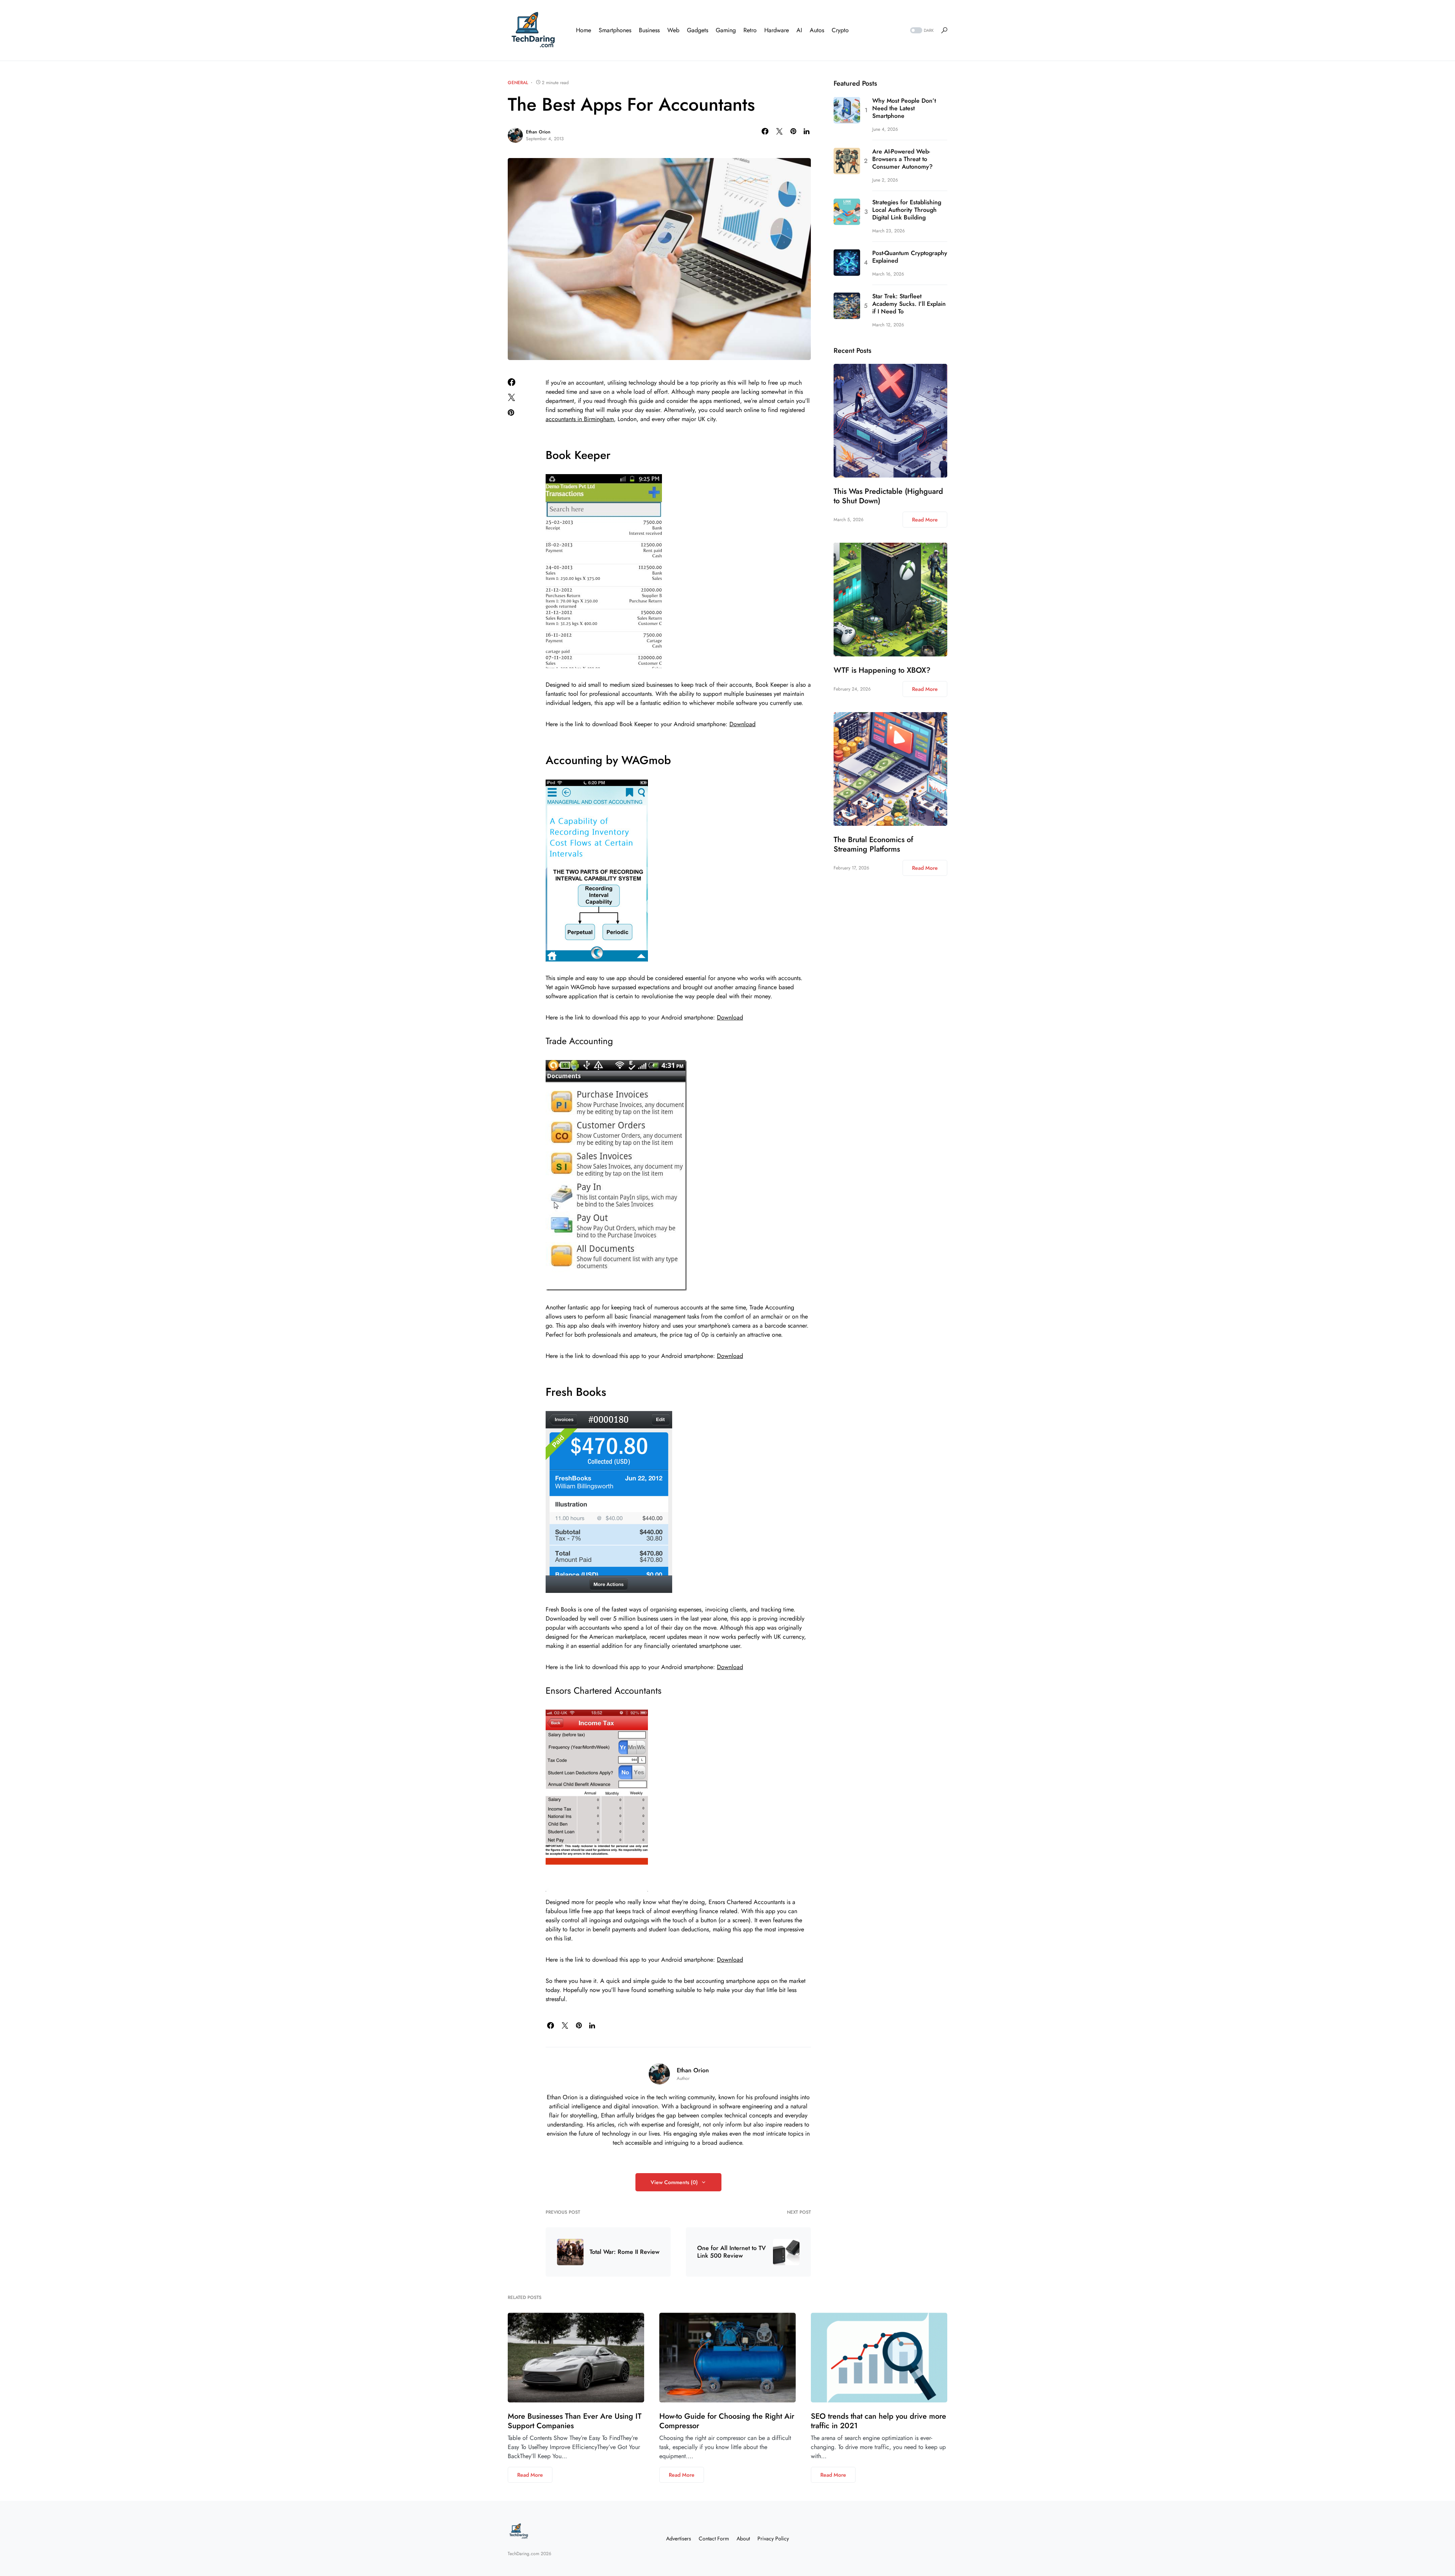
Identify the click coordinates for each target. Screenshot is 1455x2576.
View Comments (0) (674, 2182)
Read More (925, 520)
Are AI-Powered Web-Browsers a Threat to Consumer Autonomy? (902, 159)
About (743, 2538)
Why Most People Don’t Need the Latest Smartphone (904, 108)
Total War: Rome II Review (624, 2252)
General (518, 83)
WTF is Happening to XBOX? (882, 670)
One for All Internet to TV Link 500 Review (731, 2252)
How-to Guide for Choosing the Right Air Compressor (727, 2421)
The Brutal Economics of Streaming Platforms (873, 844)
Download (742, 724)
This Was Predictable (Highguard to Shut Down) (888, 496)
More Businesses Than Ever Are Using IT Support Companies (575, 2421)
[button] (921, 31)
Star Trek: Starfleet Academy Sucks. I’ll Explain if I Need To (909, 304)
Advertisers (679, 2538)
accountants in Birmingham (580, 419)
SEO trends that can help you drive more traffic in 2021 (878, 2421)
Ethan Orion (538, 132)
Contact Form (714, 2538)
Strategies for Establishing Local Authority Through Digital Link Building (907, 210)
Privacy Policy (773, 2538)
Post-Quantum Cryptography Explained (910, 257)
